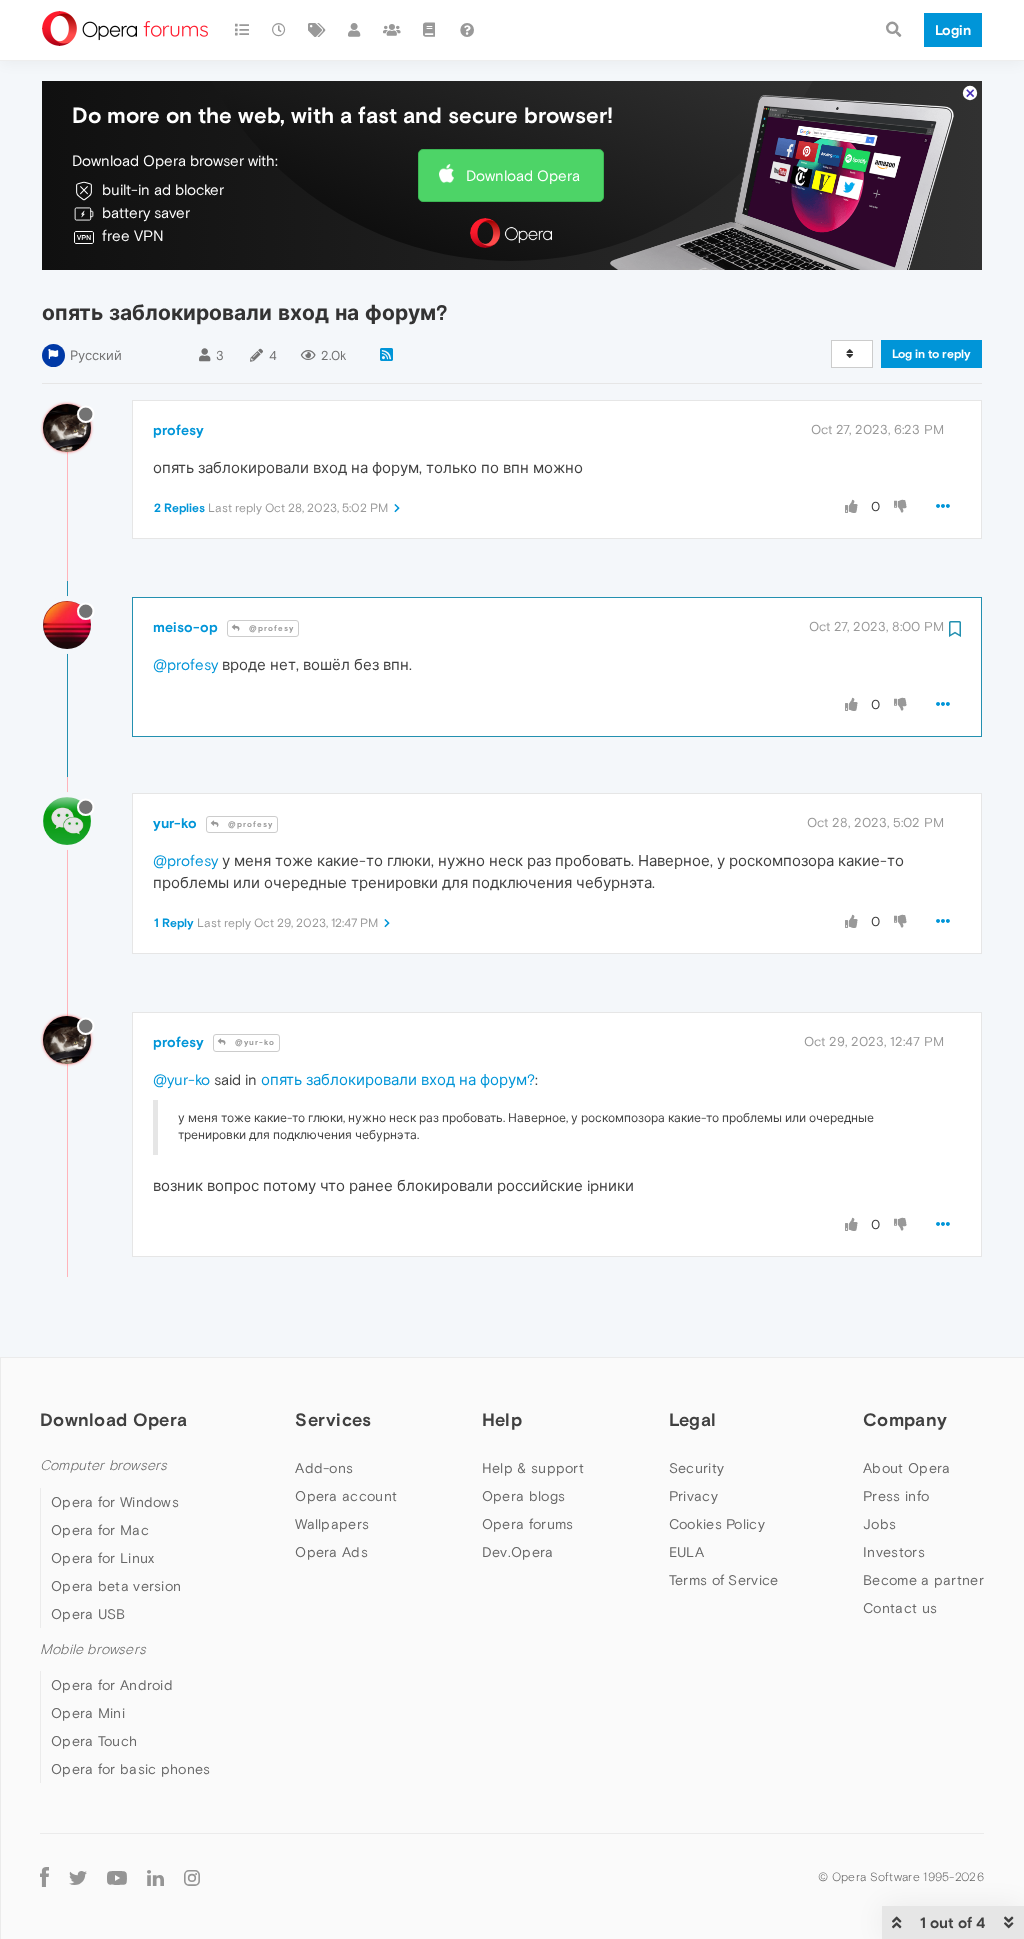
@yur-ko (253, 1042)
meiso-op (185, 627)
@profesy (270, 628)
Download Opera (523, 175)
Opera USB (88, 1614)
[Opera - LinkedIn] (155, 1876)
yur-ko (175, 823)
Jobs (879, 1524)
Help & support (533, 1468)
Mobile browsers (93, 1649)
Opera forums (528, 1524)
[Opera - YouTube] (117, 1876)
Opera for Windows (115, 1502)
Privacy (693, 1496)
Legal (693, 1419)
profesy (178, 430)
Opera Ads (331, 1552)
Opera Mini (88, 1713)
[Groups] (392, 30)
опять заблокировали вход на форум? (398, 1079)
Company (905, 1419)
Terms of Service (724, 1580)
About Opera (906, 1468)
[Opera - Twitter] (78, 1876)
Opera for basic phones (131, 1769)
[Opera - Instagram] (192, 1876)
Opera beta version (116, 1586)
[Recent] (280, 30)
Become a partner (923, 1580)
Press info (896, 1496)
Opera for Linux (103, 1558)
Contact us (900, 1608)
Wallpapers (332, 1524)
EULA (686, 1552)
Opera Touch (94, 1741)
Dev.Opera (518, 1552)
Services (333, 1419)
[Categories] (242, 30)
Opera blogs (523, 1496)
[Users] (355, 30)
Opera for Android (112, 1685)
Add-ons (324, 1468)
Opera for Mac (100, 1530)
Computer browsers (103, 1465)
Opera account (346, 1496)
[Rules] (430, 30)
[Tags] (317, 30)
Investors (894, 1552)
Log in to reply (931, 354)
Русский (96, 355)
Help (502, 1419)
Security (696, 1468)
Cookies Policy (717, 1524)
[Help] (467, 30)
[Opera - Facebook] (44, 1876)
